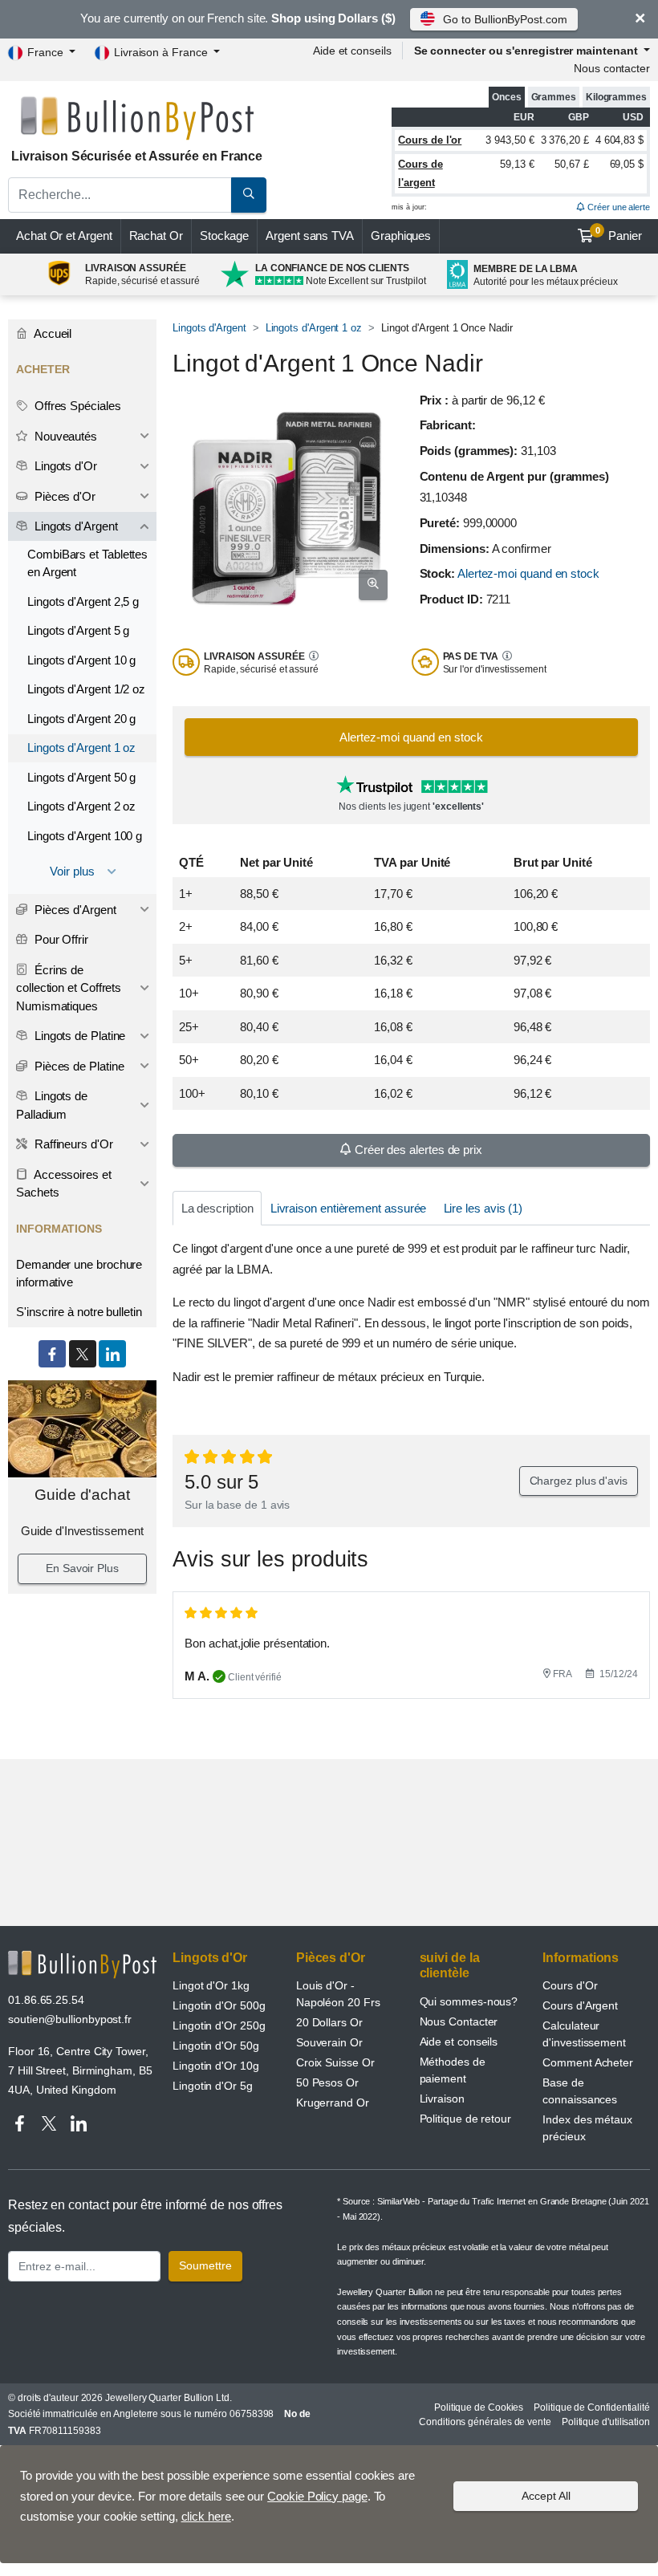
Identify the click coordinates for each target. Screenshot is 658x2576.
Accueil (51, 333)
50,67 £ (571, 164)
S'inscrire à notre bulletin (79, 1312)
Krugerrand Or (333, 2103)
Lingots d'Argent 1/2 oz (86, 689)
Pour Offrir (60, 939)
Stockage (224, 236)
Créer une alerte (617, 207)
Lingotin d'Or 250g (219, 2025)
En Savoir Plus (82, 1568)
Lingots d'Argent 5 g (78, 630)
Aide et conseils (352, 51)
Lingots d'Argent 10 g (81, 660)
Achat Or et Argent (64, 236)
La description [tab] (217, 1208)
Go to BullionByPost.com (505, 19)
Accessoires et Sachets (64, 1184)
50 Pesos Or (327, 2082)
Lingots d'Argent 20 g (81, 719)
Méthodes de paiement (453, 2070)
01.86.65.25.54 (46, 2000)
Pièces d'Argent (74, 910)
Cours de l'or (430, 140)
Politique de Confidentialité (592, 2407)
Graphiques (401, 236)
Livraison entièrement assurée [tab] (349, 1208)
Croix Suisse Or (335, 2062)
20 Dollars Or (329, 2022)
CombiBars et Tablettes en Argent (87, 563)
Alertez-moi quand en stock (528, 573)
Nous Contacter (459, 2021)
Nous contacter (612, 68)
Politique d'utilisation (606, 2422)
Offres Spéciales (76, 406)
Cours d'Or (570, 1985)
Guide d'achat (82, 1495)
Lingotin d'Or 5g (213, 2086)
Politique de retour (465, 2119)
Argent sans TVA (310, 236)
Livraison (442, 2099)
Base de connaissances (580, 2091)
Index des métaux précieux (587, 2128)
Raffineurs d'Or (72, 1144)
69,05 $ (627, 164)
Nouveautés (64, 436)
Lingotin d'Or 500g (219, 2005)
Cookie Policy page (317, 2496)
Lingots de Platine (78, 1036)
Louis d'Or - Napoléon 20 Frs (338, 1994)
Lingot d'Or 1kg (211, 1985)
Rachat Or (156, 236)
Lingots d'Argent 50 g (81, 777)
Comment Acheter (588, 2062)
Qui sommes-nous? (469, 2001)
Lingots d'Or (64, 466)
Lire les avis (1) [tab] (483, 1208)
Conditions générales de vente (485, 2422)
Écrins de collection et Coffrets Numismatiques (69, 988)
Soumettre (205, 2265)
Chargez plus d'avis (579, 1481)
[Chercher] (249, 195)
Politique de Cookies (479, 2407)
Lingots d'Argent (209, 328)
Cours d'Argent (580, 2005)
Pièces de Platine (78, 1066)
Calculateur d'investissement (584, 2034)
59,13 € (517, 164)
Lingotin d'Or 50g (216, 2046)
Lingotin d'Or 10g (216, 2066)
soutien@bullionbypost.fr (70, 2019)
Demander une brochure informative (79, 1274)
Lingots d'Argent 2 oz (81, 806)
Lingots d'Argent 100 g (85, 836)
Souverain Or (329, 2042)
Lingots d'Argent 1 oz (314, 328)
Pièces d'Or (63, 496)
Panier (619, 234)
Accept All (546, 2496)
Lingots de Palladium (52, 1105)
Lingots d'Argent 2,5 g (83, 601)
